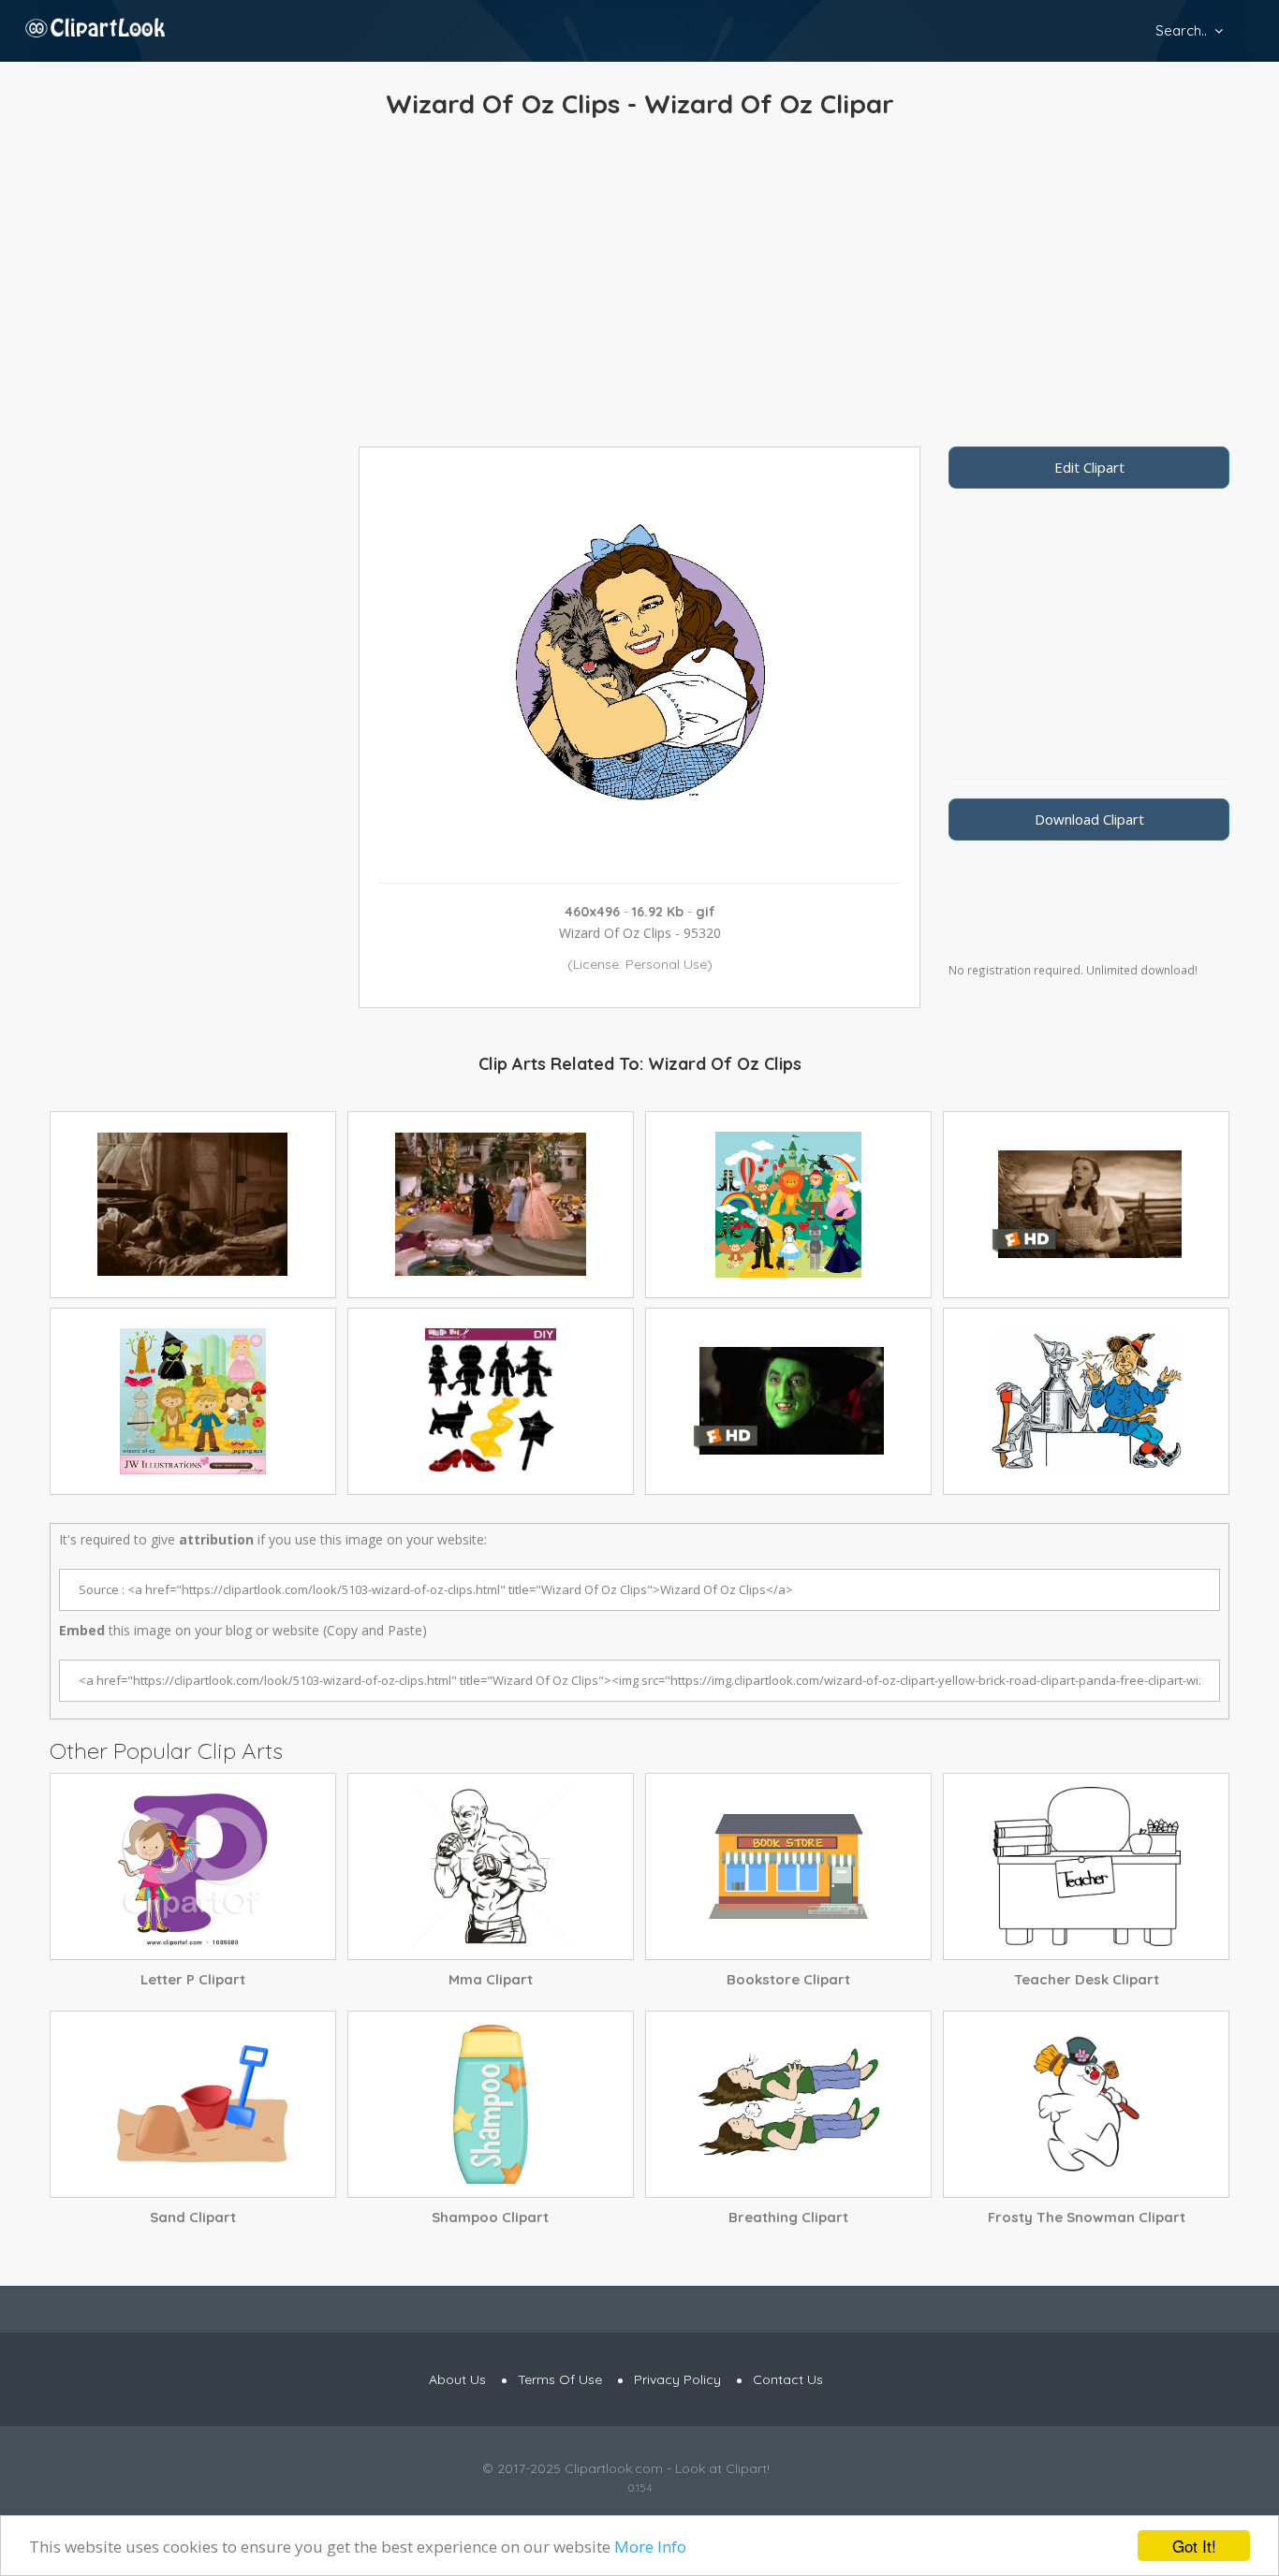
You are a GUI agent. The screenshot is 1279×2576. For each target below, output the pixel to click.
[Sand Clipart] (193, 2104)
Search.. (1181, 30)
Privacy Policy (677, 2379)
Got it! (1194, 2546)
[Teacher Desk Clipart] (1086, 1866)
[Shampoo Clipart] (491, 2104)
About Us (457, 2379)
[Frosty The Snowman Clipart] (1086, 2104)
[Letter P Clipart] (193, 1866)
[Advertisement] (639, 287)
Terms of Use (560, 2379)
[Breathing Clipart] (788, 2104)
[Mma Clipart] (491, 1866)
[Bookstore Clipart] (788, 1866)
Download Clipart (1089, 819)
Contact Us (788, 2379)
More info (650, 2547)
